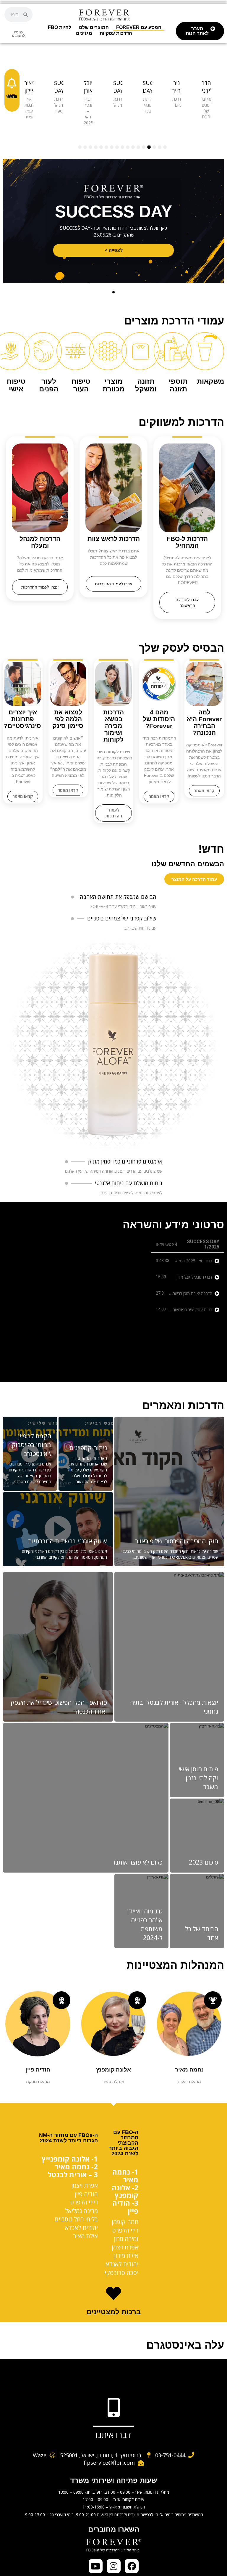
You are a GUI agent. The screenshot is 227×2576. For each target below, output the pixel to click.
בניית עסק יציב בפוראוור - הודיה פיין (183, 1310)
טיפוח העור (81, 385)
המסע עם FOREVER (139, 27)
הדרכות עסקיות (116, 33)
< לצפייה (114, 250)
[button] (113, 292)
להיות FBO (60, 27)
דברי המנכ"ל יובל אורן (194, 1277)
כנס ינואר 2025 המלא (194, 1261)
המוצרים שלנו (94, 27)
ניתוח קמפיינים (88, 1448)
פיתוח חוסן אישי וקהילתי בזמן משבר (198, 1778)
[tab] (188, 1261)
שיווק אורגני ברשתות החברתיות (67, 1541)
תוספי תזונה (178, 385)
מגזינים (84, 33)
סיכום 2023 (204, 1862)
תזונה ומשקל (146, 385)
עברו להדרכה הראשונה (187, 602)
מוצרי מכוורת (113, 385)
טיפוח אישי (16, 385)
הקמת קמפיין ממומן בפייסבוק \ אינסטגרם (31, 1445)
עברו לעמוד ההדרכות (113, 584)
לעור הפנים (49, 385)
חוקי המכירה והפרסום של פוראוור (177, 1541)
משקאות (210, 381)
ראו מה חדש (12, 96)
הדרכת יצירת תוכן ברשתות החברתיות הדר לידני (174, 1293)
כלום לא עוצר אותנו (138, 1862)
